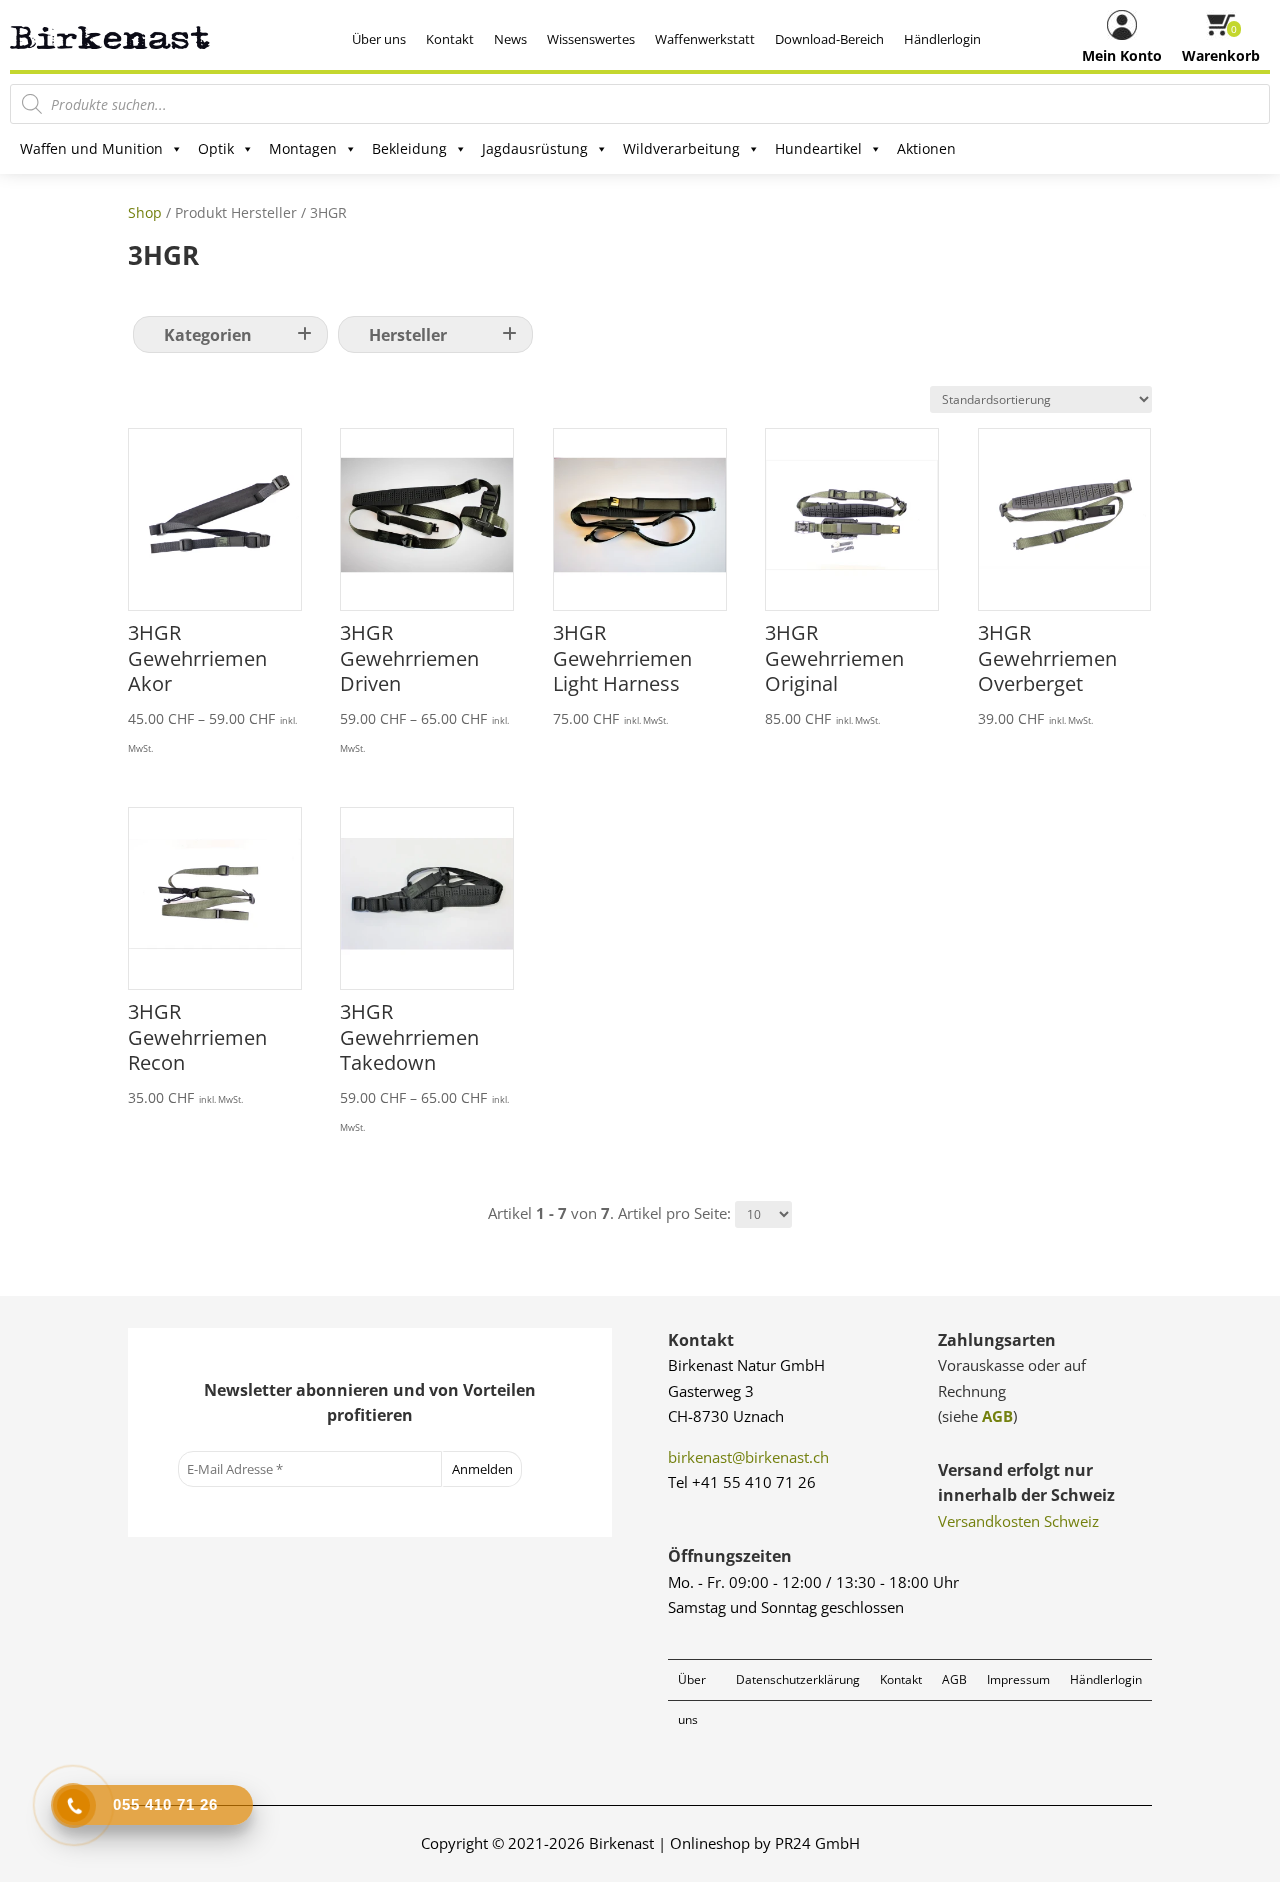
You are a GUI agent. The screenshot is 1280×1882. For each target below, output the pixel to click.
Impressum (1018, 1679)
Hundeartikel (818, 148)
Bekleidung (409, 148)
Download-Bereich (829, 39)
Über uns (379, 39)
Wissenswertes (591, 39)
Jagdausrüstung (535, 148)
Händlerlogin (942, 39)
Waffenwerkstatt (705, 39)
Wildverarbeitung (681, 148)
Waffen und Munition (91, 148)
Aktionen (926, 148)
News (510, 39)
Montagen (303, 148)
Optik (216, 148)
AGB (997, 1416)
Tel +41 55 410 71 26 (742, 1482)
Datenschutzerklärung (798, 1679)
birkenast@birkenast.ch (748, 1457)
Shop (145, 212)
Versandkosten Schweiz (1018, 1521)
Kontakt (450, 39)
